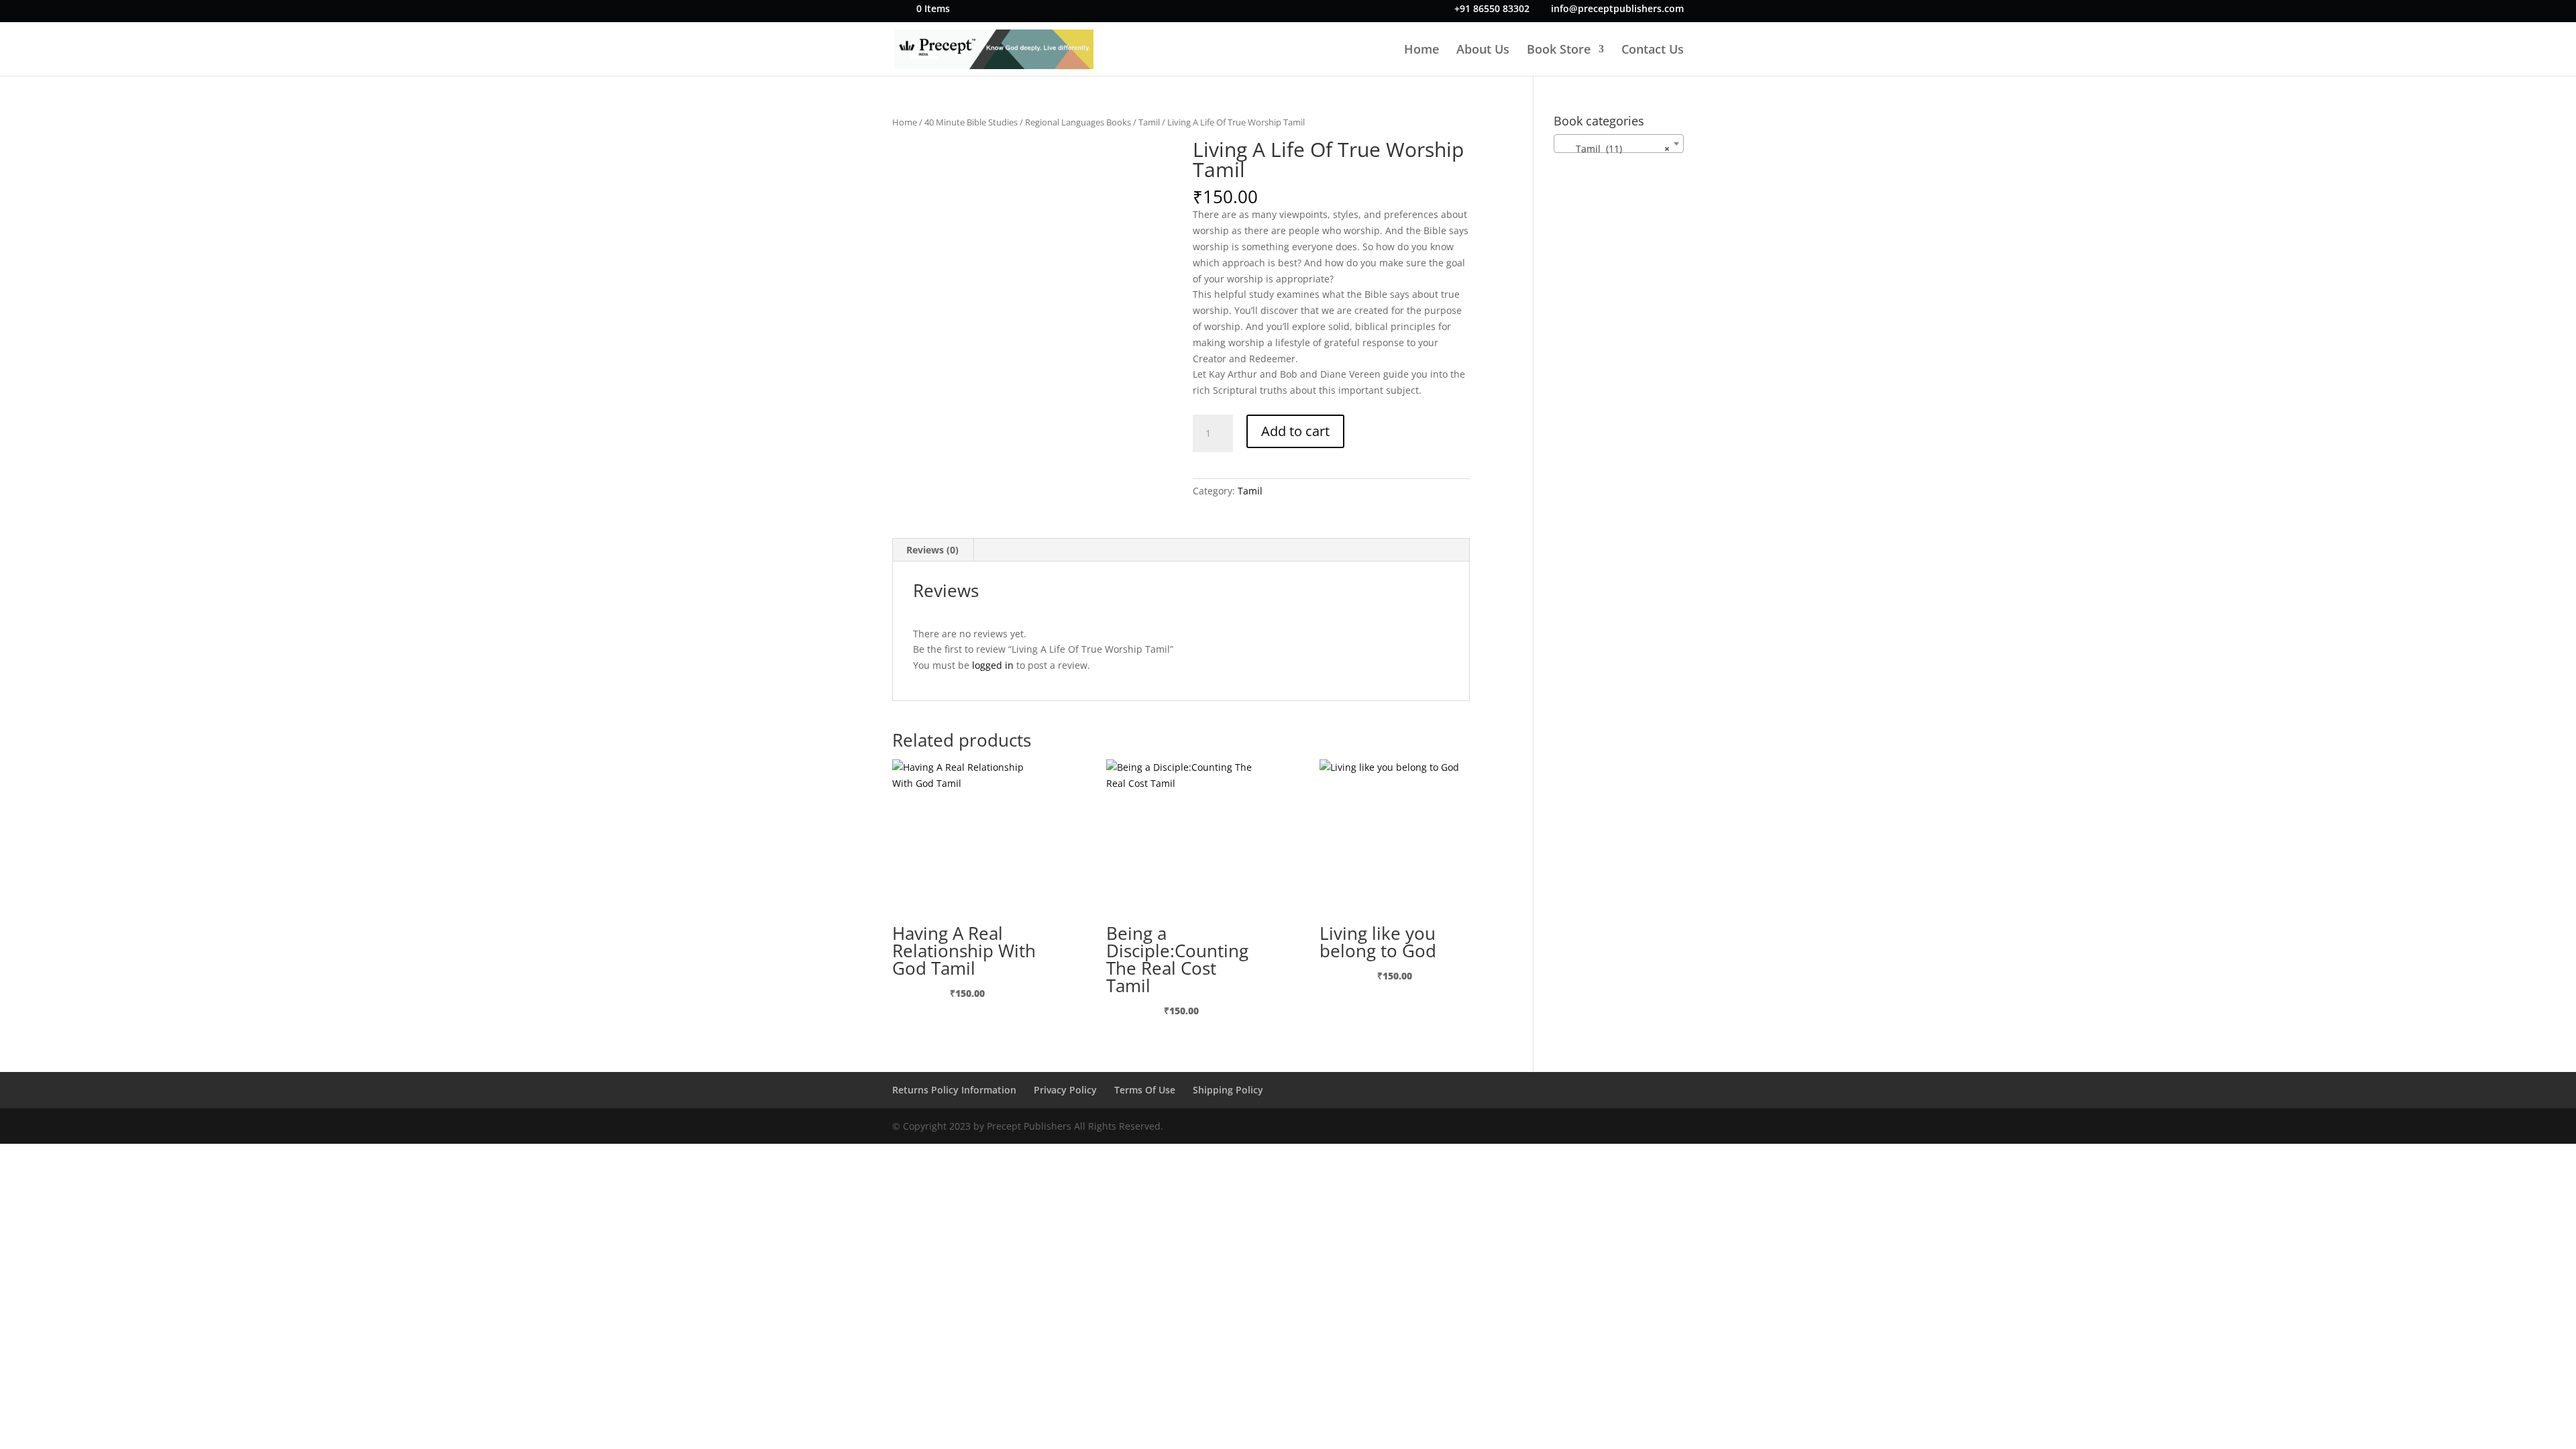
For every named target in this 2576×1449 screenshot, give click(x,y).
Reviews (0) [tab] (932, 550)
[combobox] (1619, 144)
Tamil (1149, 122)
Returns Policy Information (954, 1090)
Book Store (1559, 51)
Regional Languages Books (1078, 122)
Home (1421, 51)
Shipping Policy (1228, 1090)
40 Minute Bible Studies (971, 122)
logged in (993, 665)
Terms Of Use (1145, 1090)
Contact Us (1653, 51)
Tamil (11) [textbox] (1615, 149)
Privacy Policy (1065, 1090)
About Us (1483, 51)
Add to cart (1295, 431)
